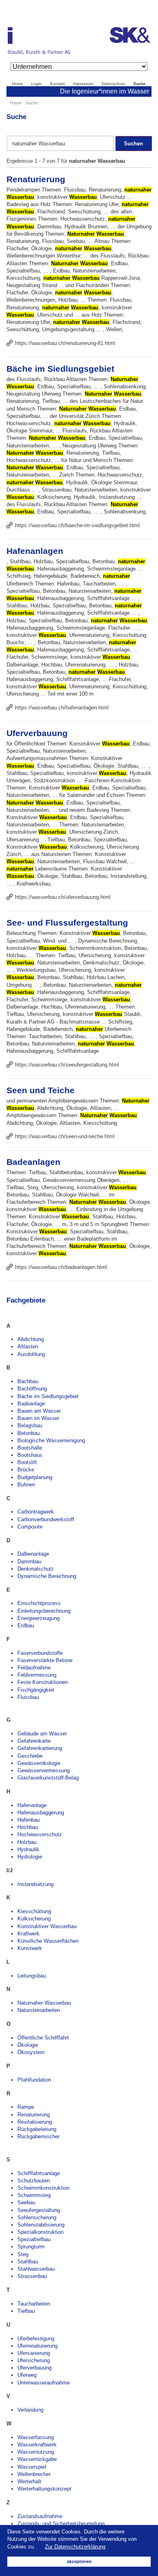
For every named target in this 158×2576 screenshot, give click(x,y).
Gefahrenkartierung (40, 1748)
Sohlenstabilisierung (41, 2225)
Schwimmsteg (34, 2195)
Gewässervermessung (44, 1770)
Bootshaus (30, 1455)
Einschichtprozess (39, 1603)
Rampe (26, 2107)
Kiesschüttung (34, 1911)
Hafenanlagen (35, 551)
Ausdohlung (31, 1354)
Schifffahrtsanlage (39, 2173)
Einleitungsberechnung (44, 1611)
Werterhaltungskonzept (44, 2489)
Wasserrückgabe (37, 2459)
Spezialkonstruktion (41, 2232)
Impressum (83, 84)
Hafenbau (29, 1820)
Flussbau (28, 1697)
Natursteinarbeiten (39, 2010)
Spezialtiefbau (34, 2239)
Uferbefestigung (36, 2339)
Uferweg (27, 2375)
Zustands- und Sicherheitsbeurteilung (61, 2524)
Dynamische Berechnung (47, 1576)
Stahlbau (28, 2262)
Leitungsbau (32, 1976)
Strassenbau (32, 2276)
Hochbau (28, 1827)
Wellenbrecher (34, 2474)
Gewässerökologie (39, 1763)
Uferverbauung (37, 733)
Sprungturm (31, 2247)
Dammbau (29, 1562)
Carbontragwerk (36, 1512)
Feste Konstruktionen (43, 1682)
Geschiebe (30, 1756)
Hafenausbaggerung (41, 1813)
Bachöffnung (32, 1389)
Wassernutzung (36, 2452)
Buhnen (26, 1485)
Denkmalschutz (36, 1569)
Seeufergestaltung (39, 2210)
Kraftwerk (29, 1934)
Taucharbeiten (34, 2304)
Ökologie (28, 2045)
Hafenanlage (32, 1805)
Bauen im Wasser (38, 1418)
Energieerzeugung (38, 1618)
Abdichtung (31, 1339)
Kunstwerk (30, 1948)
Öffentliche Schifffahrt (43, 2038)
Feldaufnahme (34, 1668)
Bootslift (27, 1462)
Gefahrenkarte (34, 1741)
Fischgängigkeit (36, 1690)
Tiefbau (26, 2311)
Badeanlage (31, 1404)
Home (18, 84)
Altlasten (28, 1347)
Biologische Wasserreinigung (51, 1440)
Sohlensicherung (37, 2217)
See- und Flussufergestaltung (67, 923)
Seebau (26, 2202)
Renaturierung (36, 179)
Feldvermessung (37, 1675)
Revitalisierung (35, 2122)
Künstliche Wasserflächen (48, 1941)
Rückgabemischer (38, 2136)
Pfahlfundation (34, 2080)
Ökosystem (31, 2052)
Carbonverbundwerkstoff (46, 1519)
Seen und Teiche (41, 1090)
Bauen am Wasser (39, 1411)
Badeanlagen (33, 1162)
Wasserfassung (36, 2437)
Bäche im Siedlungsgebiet (60, 369)
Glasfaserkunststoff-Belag (48, 1778)
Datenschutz (113, 84)
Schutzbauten (34, 2181)
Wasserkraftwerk (37, 2445)
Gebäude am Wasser (42, 1734)
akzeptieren (79, 2561)
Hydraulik (28, 1849)
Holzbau (27, 1842)
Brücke (26, 1470)
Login (36, 84)
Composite (30, 1527)
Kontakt (58, 84)
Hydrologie (30, 1857)
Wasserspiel (32, 2467)
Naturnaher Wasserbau (44, 2003)
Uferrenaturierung (37, 2346)
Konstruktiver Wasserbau (47, 1926)
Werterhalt (29, 2481)
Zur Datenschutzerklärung (75, 2547)
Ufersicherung (34, 2360)
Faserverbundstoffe (40, 1653)
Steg (23, 2254)
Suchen (133, 144)
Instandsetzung (35, 1884)
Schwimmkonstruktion (43, 2188)
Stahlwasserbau (36, 2269)
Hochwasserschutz (40, 1834)
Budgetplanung (35, 1477)
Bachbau (28, 1381)
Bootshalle (30, 1448)
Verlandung (30, 2410)
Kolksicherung (34, 1919)
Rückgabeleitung (37, 2129)
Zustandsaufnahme (40, 2516)
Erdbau (26, 1625)
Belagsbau (30, 1425)
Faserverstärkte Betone (45, 1660)
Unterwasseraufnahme (44, 2383)
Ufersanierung (34, 2353)
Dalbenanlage (33, 1554)
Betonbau (29, 1433)
